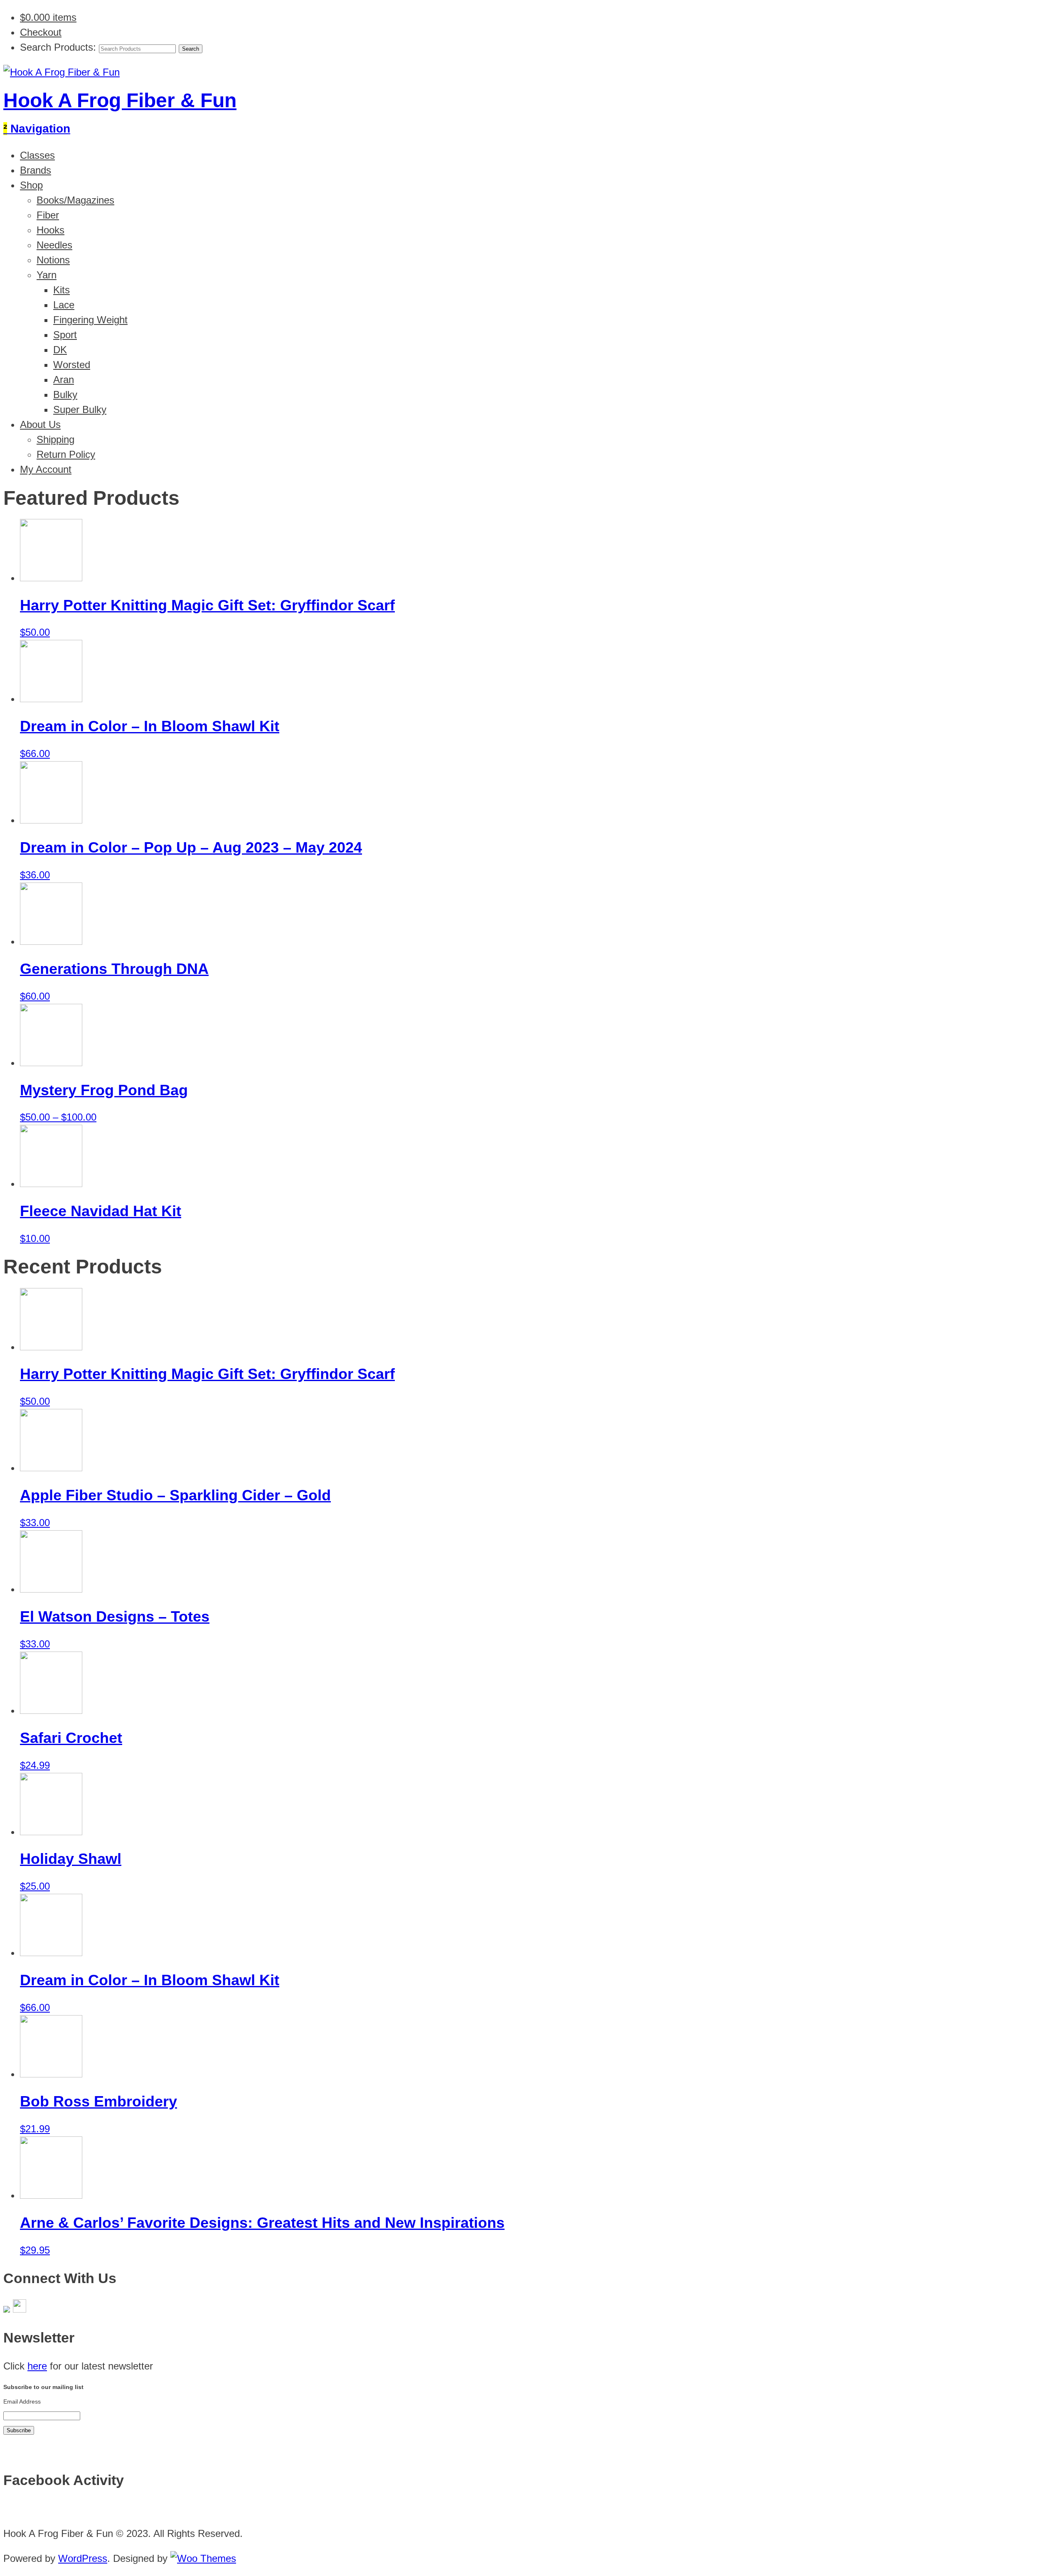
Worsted (72, 365)
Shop (31, 185)
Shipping (55, 439)
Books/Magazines (75, 200)
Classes (37, 155)
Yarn (47, 275)
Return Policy (66, 454)
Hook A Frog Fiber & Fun (120, 100)
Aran (64, 380)
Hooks (50, 230)
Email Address (22, 2401)
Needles (54, 245)
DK (60, 350)
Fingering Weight (90, 320)
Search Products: (58, 47)
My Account (46, 469)
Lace (64, 305)
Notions (53, 260)
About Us (40, 424)
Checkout (41, 32)
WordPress (83, 2558)
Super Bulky (80, 409)
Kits (62, 290)
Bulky (65, 395)
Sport (65, 335)
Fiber (48, 215)
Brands (36, 170)
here (37, 2366)
